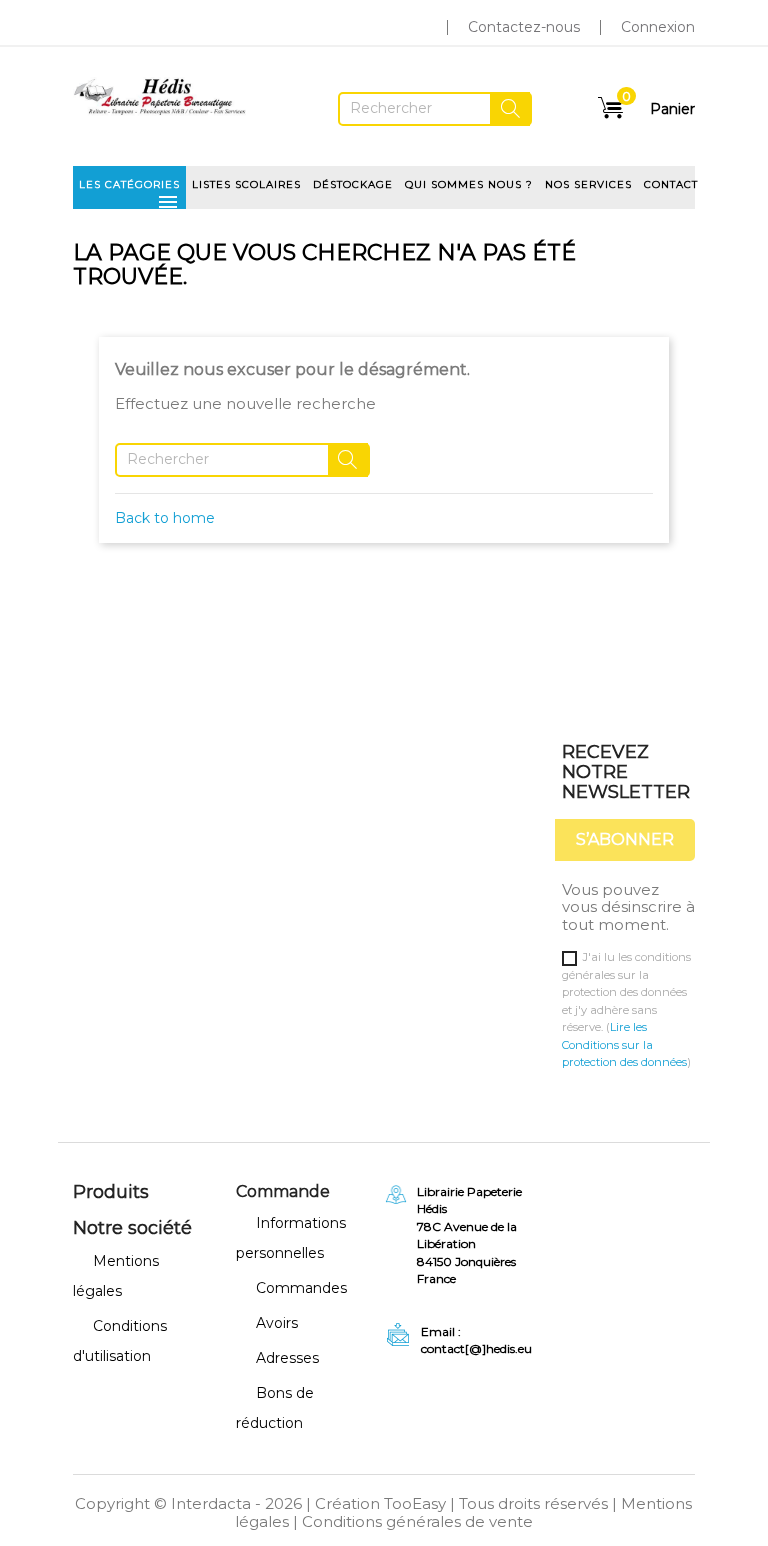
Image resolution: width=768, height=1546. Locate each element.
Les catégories (129, 191)
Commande (283, 1191)
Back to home (165, 518)
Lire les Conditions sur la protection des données (624, 1044)
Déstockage (353, 184)
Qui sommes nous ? (469, 184)
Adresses (287, 1358)
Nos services (588, 184)
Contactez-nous (524, 27)
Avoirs (277, 1323)
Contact (671, 184)
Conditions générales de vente (417, 1521)
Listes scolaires (246, 184)
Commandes (301, 1288)
